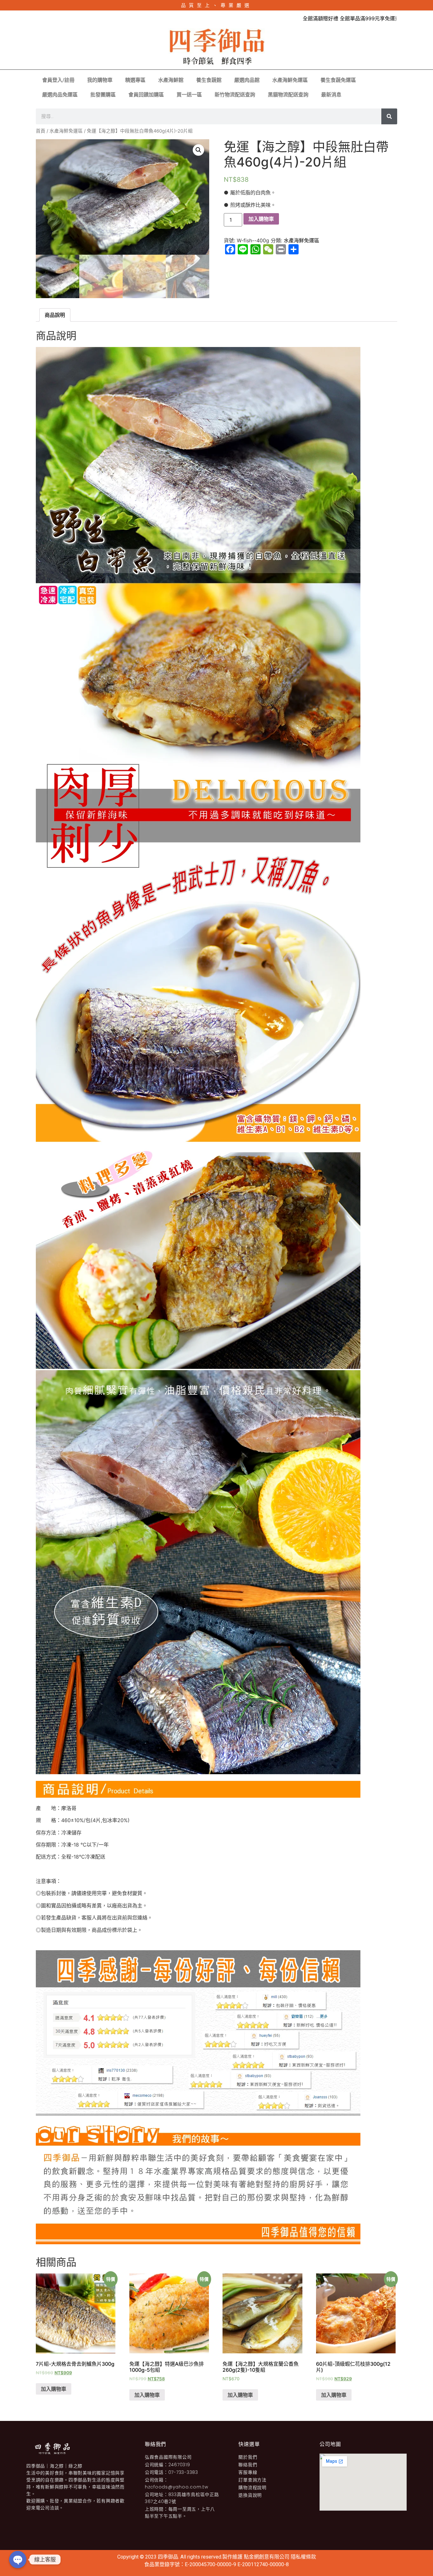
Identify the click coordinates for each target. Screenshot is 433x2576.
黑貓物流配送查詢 (288, 95)
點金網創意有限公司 (267, 2557)
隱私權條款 (303, 2557)
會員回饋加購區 (146, 95)
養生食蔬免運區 (338, 80)
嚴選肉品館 (247, 80)
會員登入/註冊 (58, 80)
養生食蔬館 (209, 80)
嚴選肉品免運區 (60, 95)
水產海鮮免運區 (290, 80)
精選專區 (135, 80)
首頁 (41, 131)
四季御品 (168, 2557)
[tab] (55, 315)
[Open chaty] (18, 2560)
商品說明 (55, 315)
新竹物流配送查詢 (235, 95)
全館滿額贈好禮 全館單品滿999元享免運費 (317, 18)
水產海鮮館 (171, 80)
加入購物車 (261, 219)
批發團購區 (103, 95)
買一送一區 (189, 95)
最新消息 (331, 95)
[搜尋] (389, 116)
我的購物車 (100, 80)
